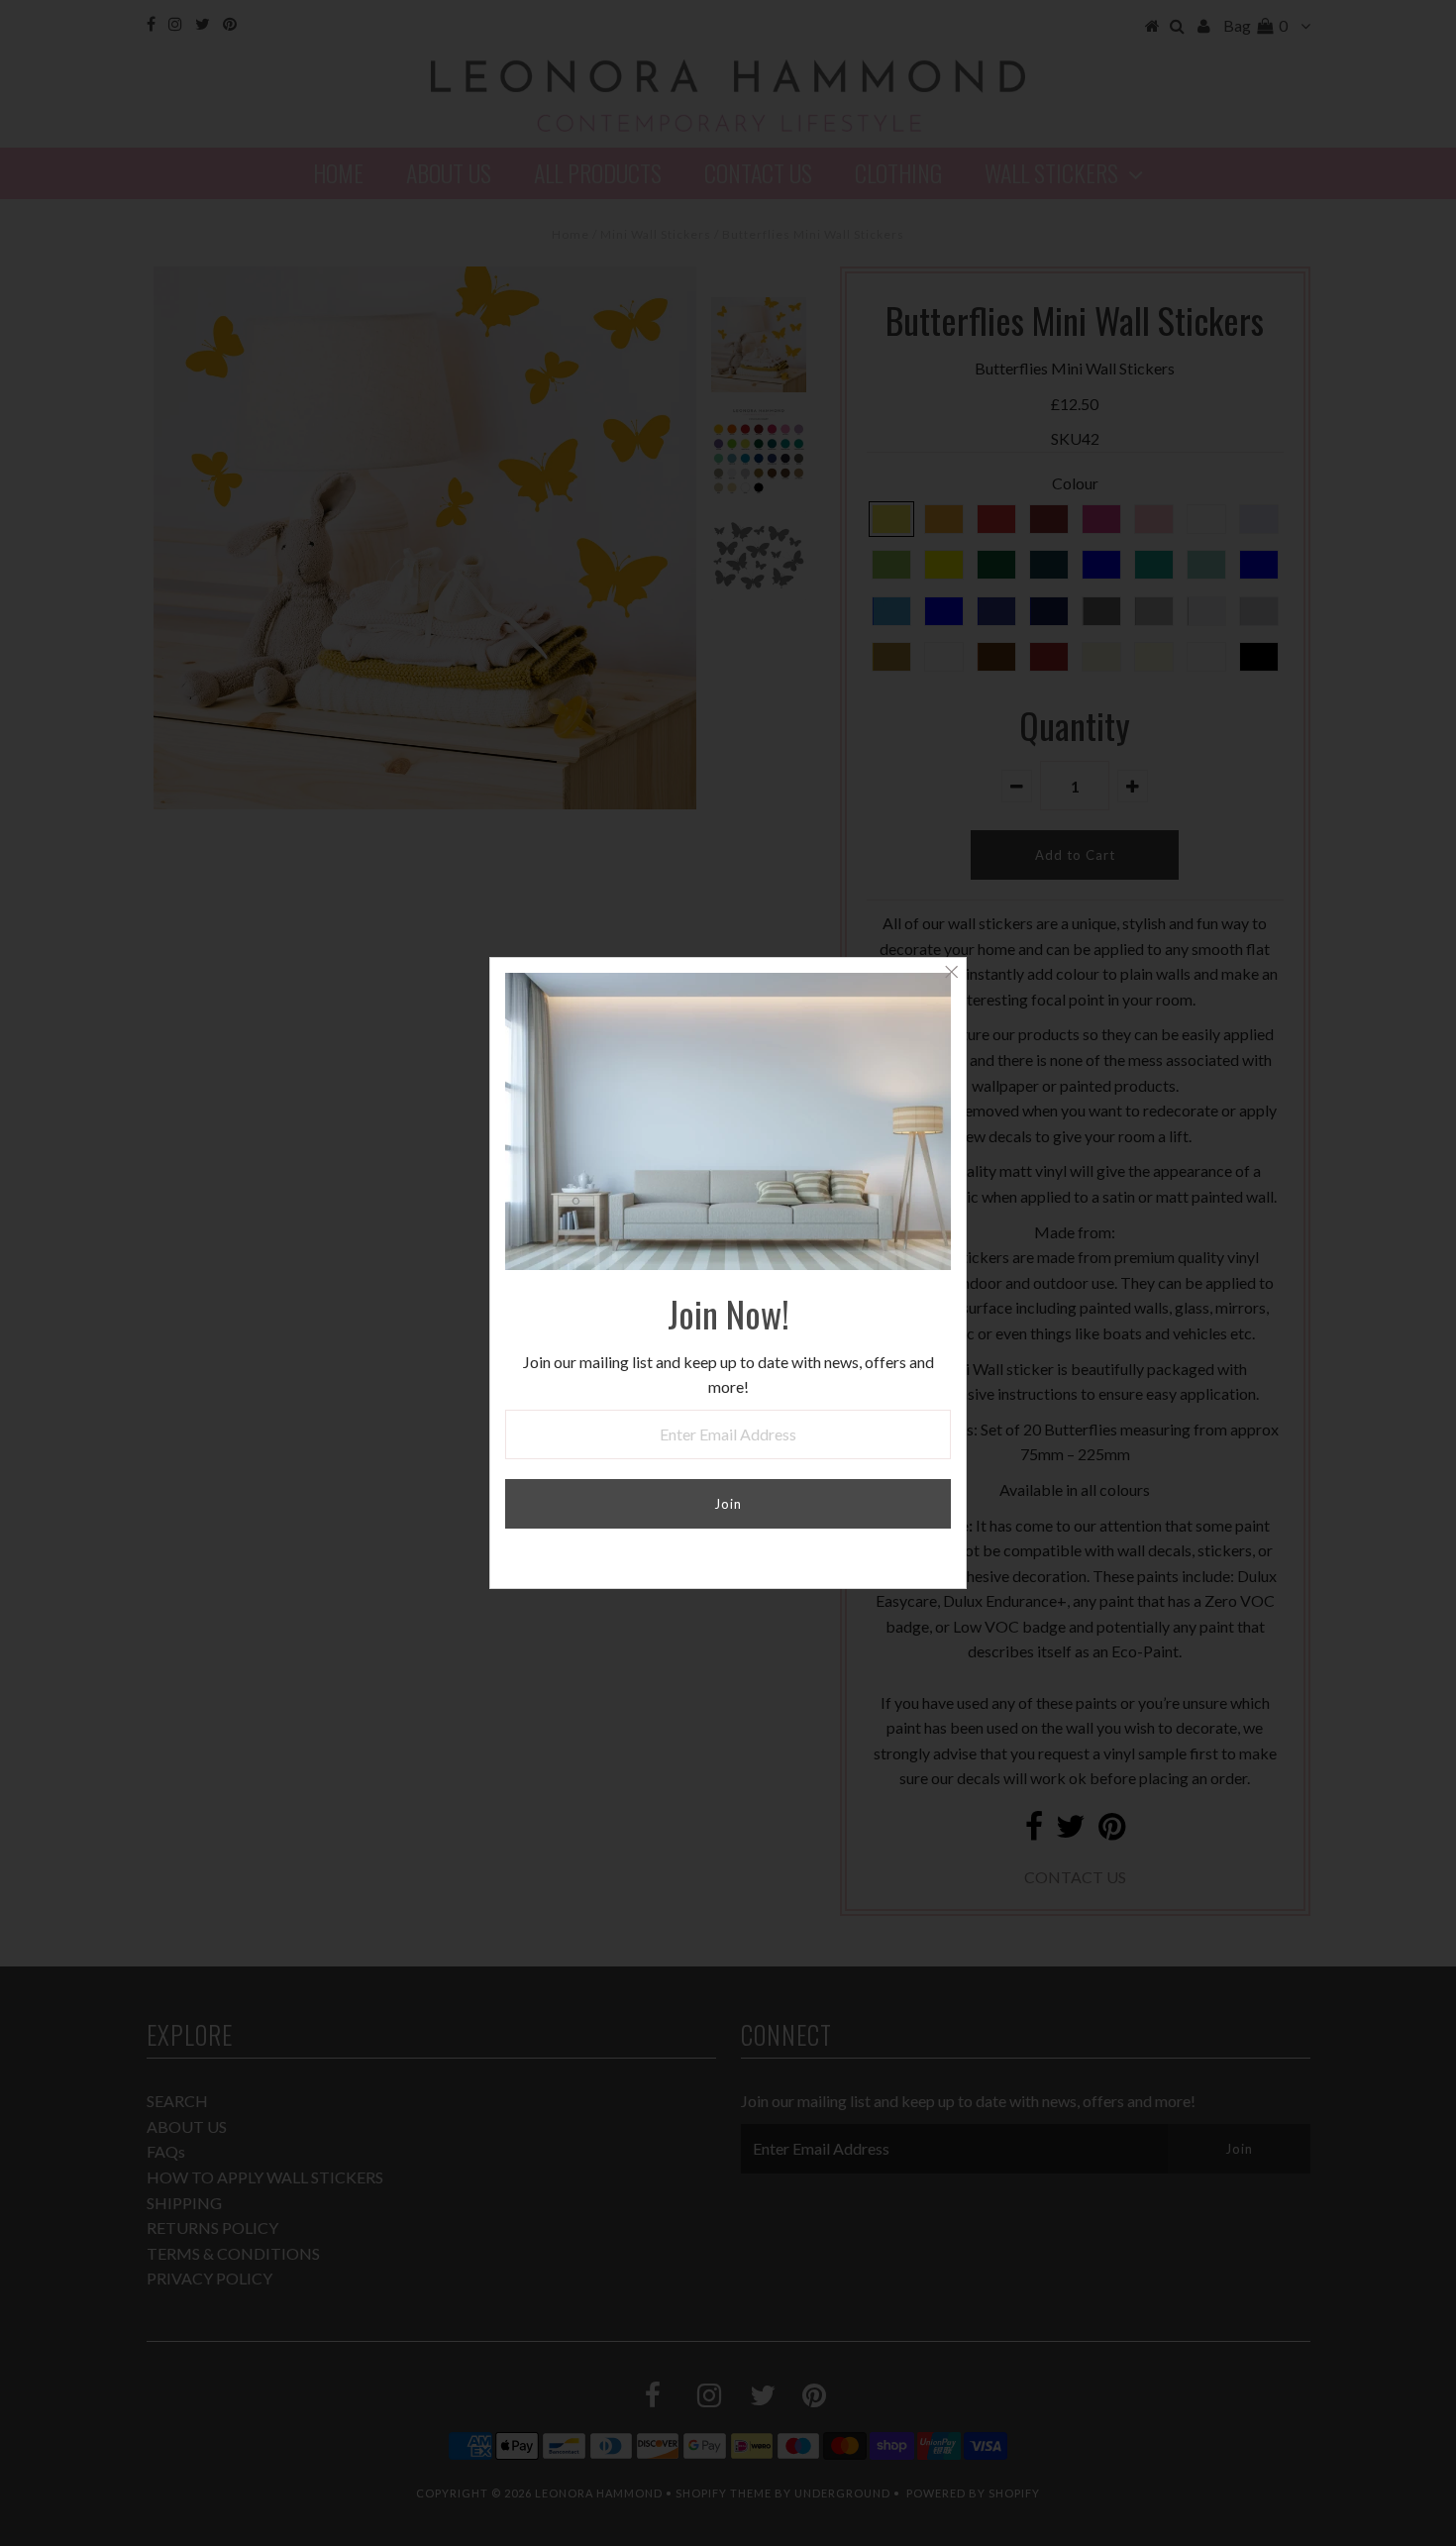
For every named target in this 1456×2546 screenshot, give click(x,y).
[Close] (951, 973)
